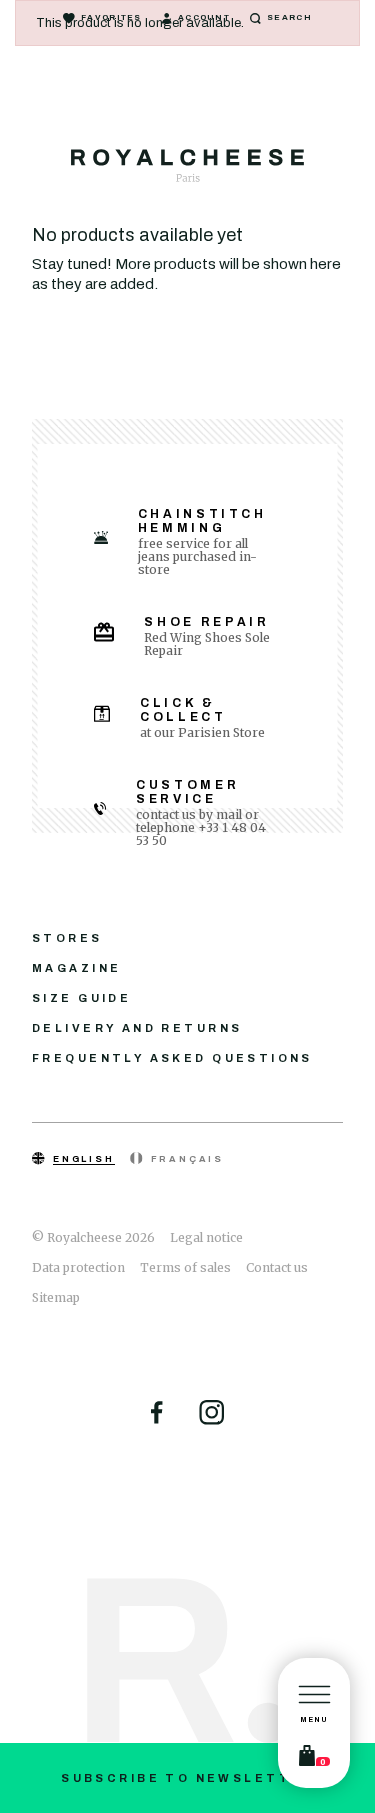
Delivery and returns (137, 1028)
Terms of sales (185, 1267)
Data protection (78, 1267)
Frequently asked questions (172, 1058)
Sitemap (56, 1297)
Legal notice (206, 1237)
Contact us (277, 1267)
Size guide (81, 998)
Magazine (76, 968)
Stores (67, 938)
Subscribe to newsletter (187, 1778)
